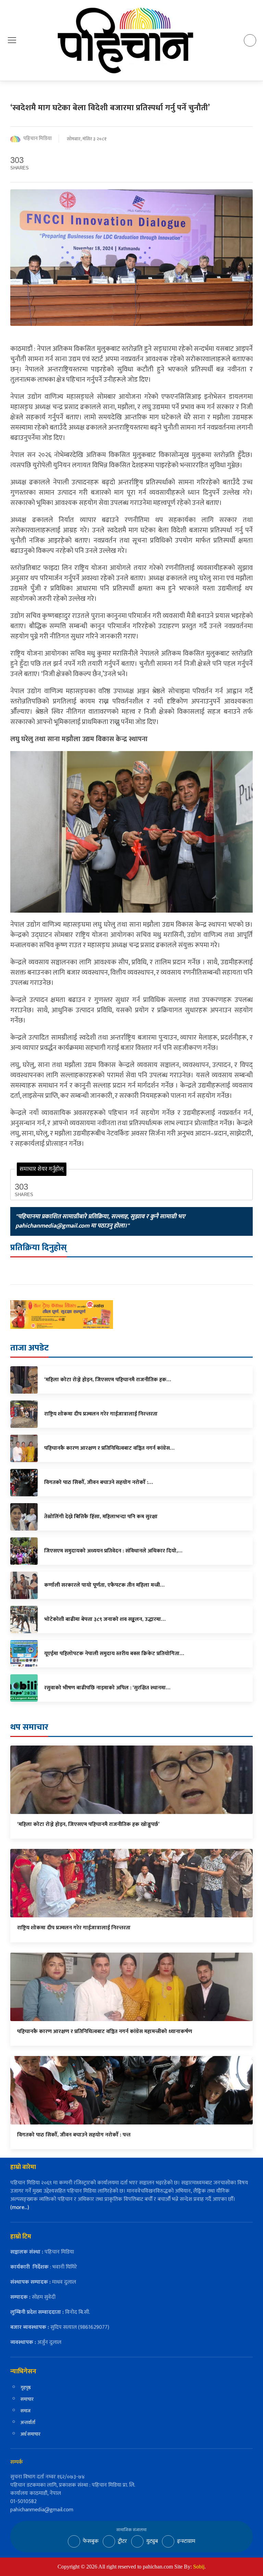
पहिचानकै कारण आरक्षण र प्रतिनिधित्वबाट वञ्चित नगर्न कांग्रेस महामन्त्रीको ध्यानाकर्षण (105, 2032)
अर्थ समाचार (30, 2434)
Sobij (199, 2567)
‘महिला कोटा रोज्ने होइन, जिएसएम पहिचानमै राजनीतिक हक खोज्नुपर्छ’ (88, 1824)
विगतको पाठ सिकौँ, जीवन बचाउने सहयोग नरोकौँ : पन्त (74, 2135)
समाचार (27, 2399)
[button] (12, 40)
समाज (26, 2411)
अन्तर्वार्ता (28, 2422)
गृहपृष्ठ (26, 2388)
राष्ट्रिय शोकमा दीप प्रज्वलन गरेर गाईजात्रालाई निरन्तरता (74, 1928)
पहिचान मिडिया (37, 139)
